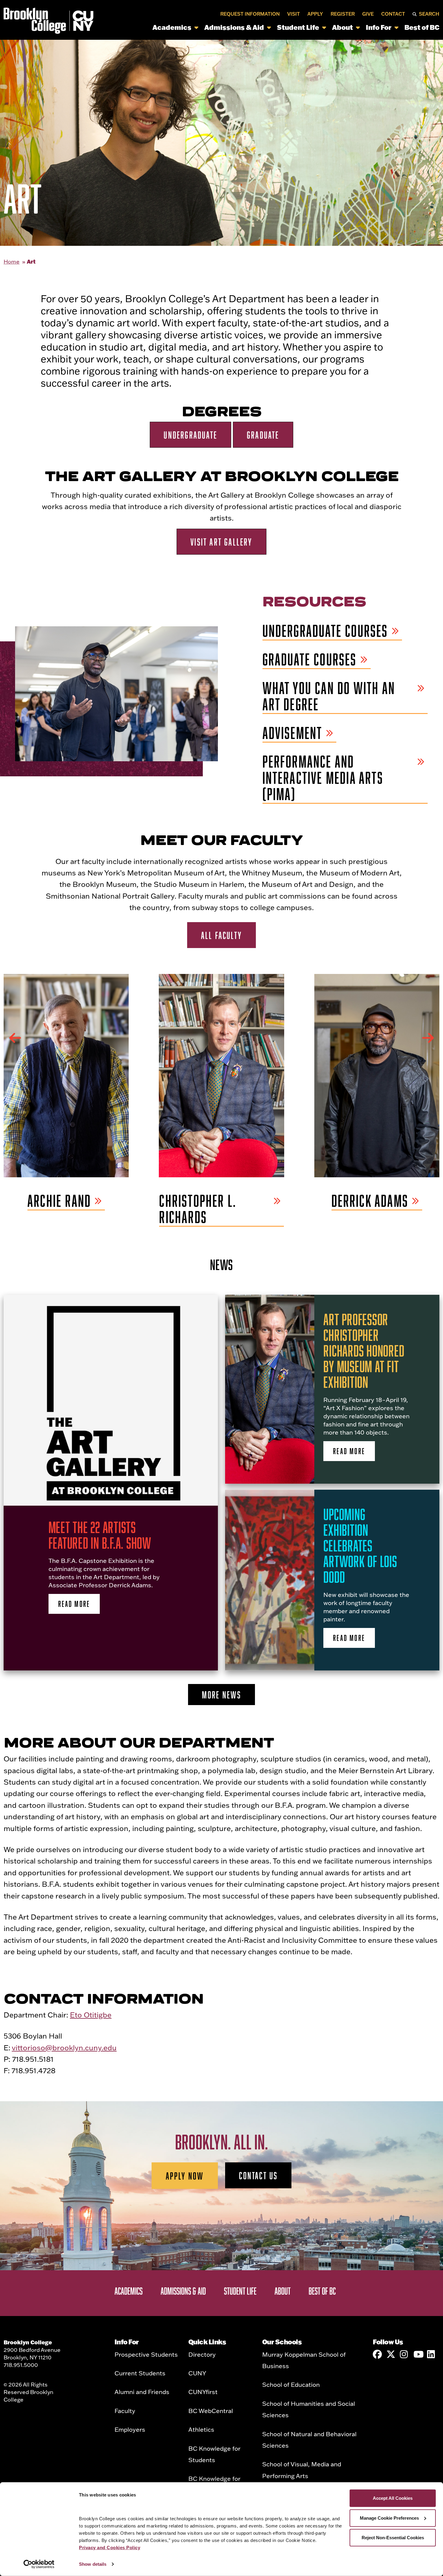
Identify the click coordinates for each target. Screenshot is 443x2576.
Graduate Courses (310, 660)
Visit (294, 14)
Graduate (263, 435)
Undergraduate (190, 435)
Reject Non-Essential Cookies (393, 2538)
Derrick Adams (370, 1201)
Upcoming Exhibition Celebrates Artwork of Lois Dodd (360, 1545)
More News (222, 1695)
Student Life (298, 27)
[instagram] (404, 2354)
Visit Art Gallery (221, 542)
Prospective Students (146, 2354)
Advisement (292, 733)
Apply (315, 14)
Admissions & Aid (234, 27)
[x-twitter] (391, 2354)
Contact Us (258, 2175)
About (342, 27)
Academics (172, 27)
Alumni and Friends (142, 2392)
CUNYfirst (203, 2392)
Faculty (125, 2411)
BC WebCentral (211, 2411)
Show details (93, 2564)
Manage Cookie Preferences (389, 2518)
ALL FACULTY (222, 935)
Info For (379, 27)
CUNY (197, 2373)
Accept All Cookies (393, 2498)
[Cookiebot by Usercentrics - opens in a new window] (39, 2564)
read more (74, 1604)
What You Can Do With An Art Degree (329, 696)
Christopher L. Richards (198, 1209)
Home (12, 262)
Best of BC (422, 27)
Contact (393, 14)
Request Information (250, 14)
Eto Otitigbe (91, 2015)
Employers (130, 2429)
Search (429, 14)
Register (343, 14)
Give (368, 14)
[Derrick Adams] (377, 1075)
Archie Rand (59, 1201)
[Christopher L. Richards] (221, 1075)
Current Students (140, 2373)
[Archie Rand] (66, 1075)
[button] (15, 1038)
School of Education (291, 2384)
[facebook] (377, 2354)
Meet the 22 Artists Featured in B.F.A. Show (100, 1535)
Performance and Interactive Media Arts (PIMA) (323, 778)
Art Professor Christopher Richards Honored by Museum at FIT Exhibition (364, 1351)
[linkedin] (432, 2354)
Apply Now (185, 2176)
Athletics (201, 2429)
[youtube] (418, 2354)
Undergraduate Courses (325, 631)
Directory (202, 2354)
